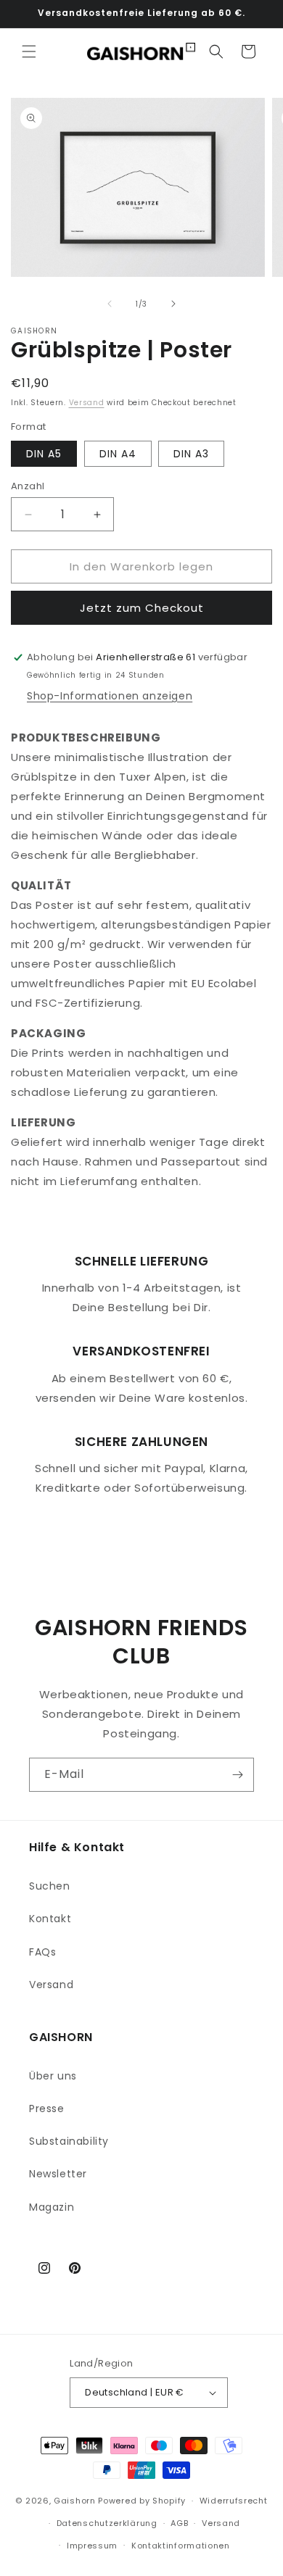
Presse (47, 2108)
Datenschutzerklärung (107, 2523)
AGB (179, 2523)
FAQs (42, 1952)
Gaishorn (75, 2501)
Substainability (69, 2141)
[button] (29, 51)
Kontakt (50, 1919)
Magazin (52, 2207)
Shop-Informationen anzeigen (110, 696)
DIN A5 (44, 454)
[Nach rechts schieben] (173, 304)
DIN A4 (118, 454)
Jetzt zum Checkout (142, 608)
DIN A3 (191, 454)
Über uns (53, 2076)
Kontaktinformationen (181, 2546)
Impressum (92, 2546)
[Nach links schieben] (110, 304)
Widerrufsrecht (234, 2501)
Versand (87, 403)
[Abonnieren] (237, 1775)
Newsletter (58, 2174)
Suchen (50, 1886)
